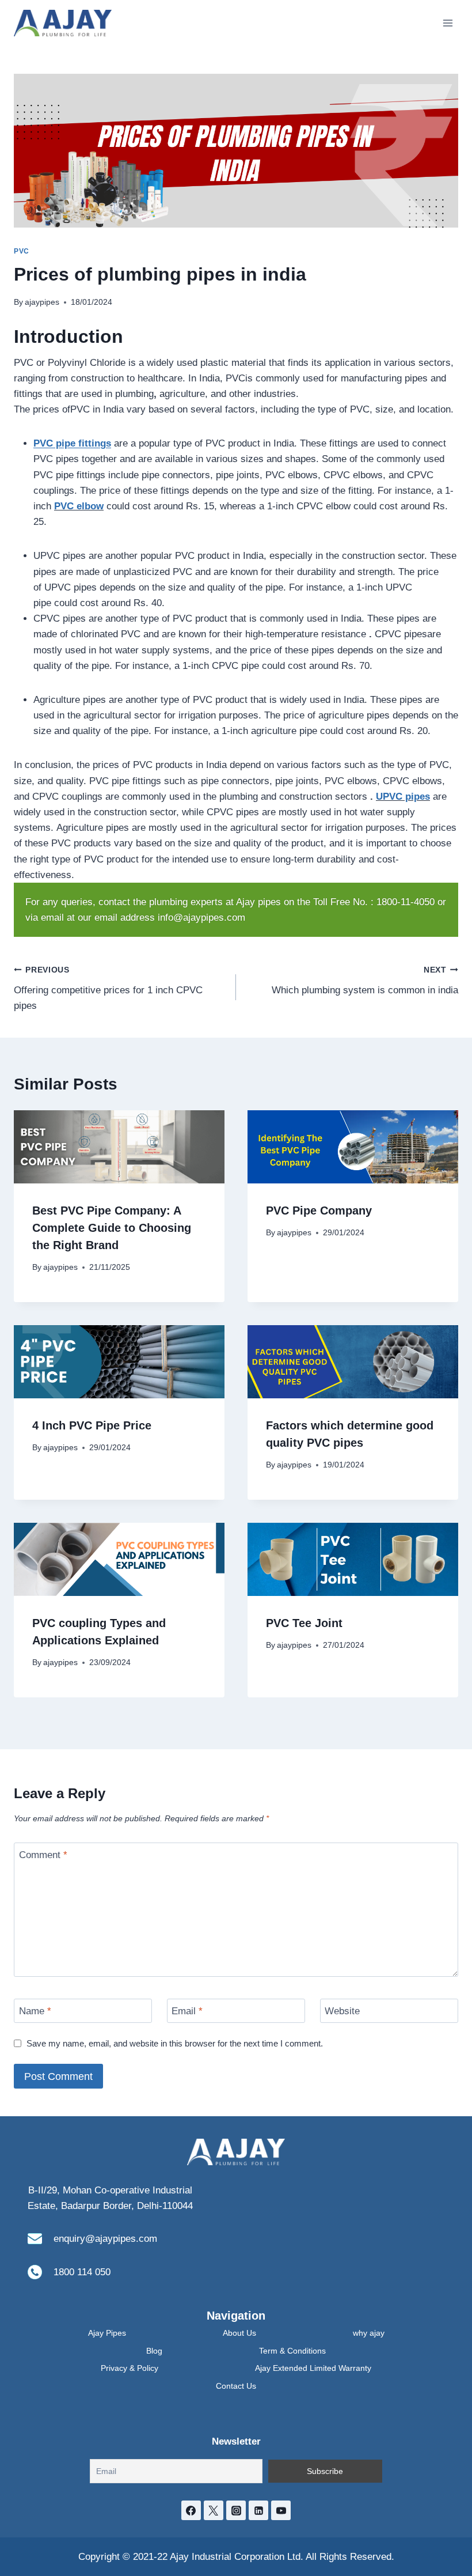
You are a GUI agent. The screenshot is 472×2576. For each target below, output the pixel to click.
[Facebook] (191, 2510)
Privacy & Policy (130, 2368)
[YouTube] (281, 2510)
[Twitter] (214, 2510)
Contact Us (236, 2386)
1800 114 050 (82, 2272)
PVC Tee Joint (304, 1623)
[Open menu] (448, 23)
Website (342, 2011)
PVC (22, 251)
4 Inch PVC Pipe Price (92, 1425)
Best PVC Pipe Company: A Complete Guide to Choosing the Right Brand (112, 1228)
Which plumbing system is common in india (365, 981)
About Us (239, 2333)
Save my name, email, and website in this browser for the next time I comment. (175, 2043)
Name (35, 2011)
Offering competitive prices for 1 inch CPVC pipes (108, 988)
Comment (43, 1855)
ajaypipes (42, 302)
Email (187, 2011)
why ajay (369, 2333)
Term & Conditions (292, 2351)
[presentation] (119, 1147)
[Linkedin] (258, 2510)
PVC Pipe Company (319, 1211)
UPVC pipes (403, 797)
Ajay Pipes (107, 2333)
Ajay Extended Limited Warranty (313, 2368)
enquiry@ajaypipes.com (105, 2239)
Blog (154, 2351)
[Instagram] (236, 2510)
